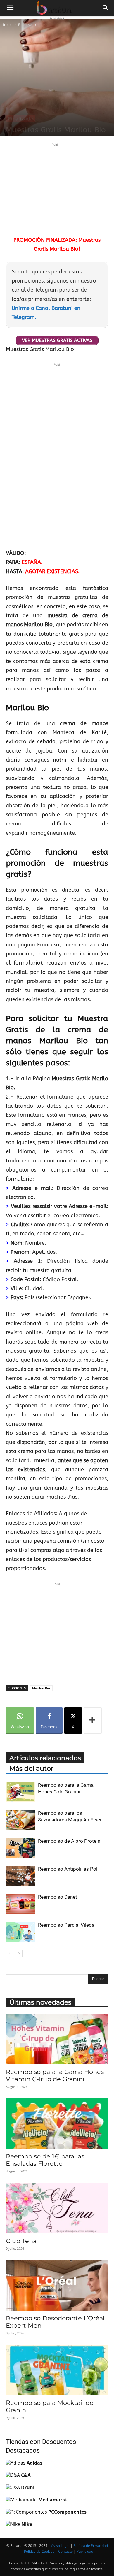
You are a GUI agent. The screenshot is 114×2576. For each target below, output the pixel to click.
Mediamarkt (53, 2500)
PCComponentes (67, 2512)
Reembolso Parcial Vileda (66, 1925)
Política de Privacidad (91, 2546)
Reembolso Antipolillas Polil (69, 1869)
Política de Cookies (39, 2551)
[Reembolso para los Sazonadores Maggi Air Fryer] (20, 1820)
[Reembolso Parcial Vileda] (20, 1932)
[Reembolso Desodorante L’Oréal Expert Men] (57, 2285)
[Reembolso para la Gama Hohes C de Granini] (20, 1792)
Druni (28, 2487)
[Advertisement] (55, 189)
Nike (27, 2524)
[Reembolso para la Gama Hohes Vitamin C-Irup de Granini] (57, 2039)
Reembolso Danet (58, 1897)
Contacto (65, 2551)
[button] (10, 8)
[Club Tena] (57, 2208)
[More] (93, 1721)
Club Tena (21, 2241)
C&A (26, 2475)
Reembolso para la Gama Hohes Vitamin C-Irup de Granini (55, 2075)
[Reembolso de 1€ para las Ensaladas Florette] (57, 2124)
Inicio (8, 25)
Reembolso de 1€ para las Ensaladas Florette (45, 2160)
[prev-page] (9, 1953)
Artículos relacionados (45, 1758)
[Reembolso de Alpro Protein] (20, 1848)
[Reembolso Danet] (20, 1904)
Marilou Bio (41, 1688)
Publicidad (85, 2551)
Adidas (34, 2463)
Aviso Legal (60, 2546)
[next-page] (19, 1953)
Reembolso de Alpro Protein (69, 1841)
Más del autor (31, 1769)
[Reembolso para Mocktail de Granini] (57, 2370)
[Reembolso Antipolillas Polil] (20, 1876)
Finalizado (27, 25)
